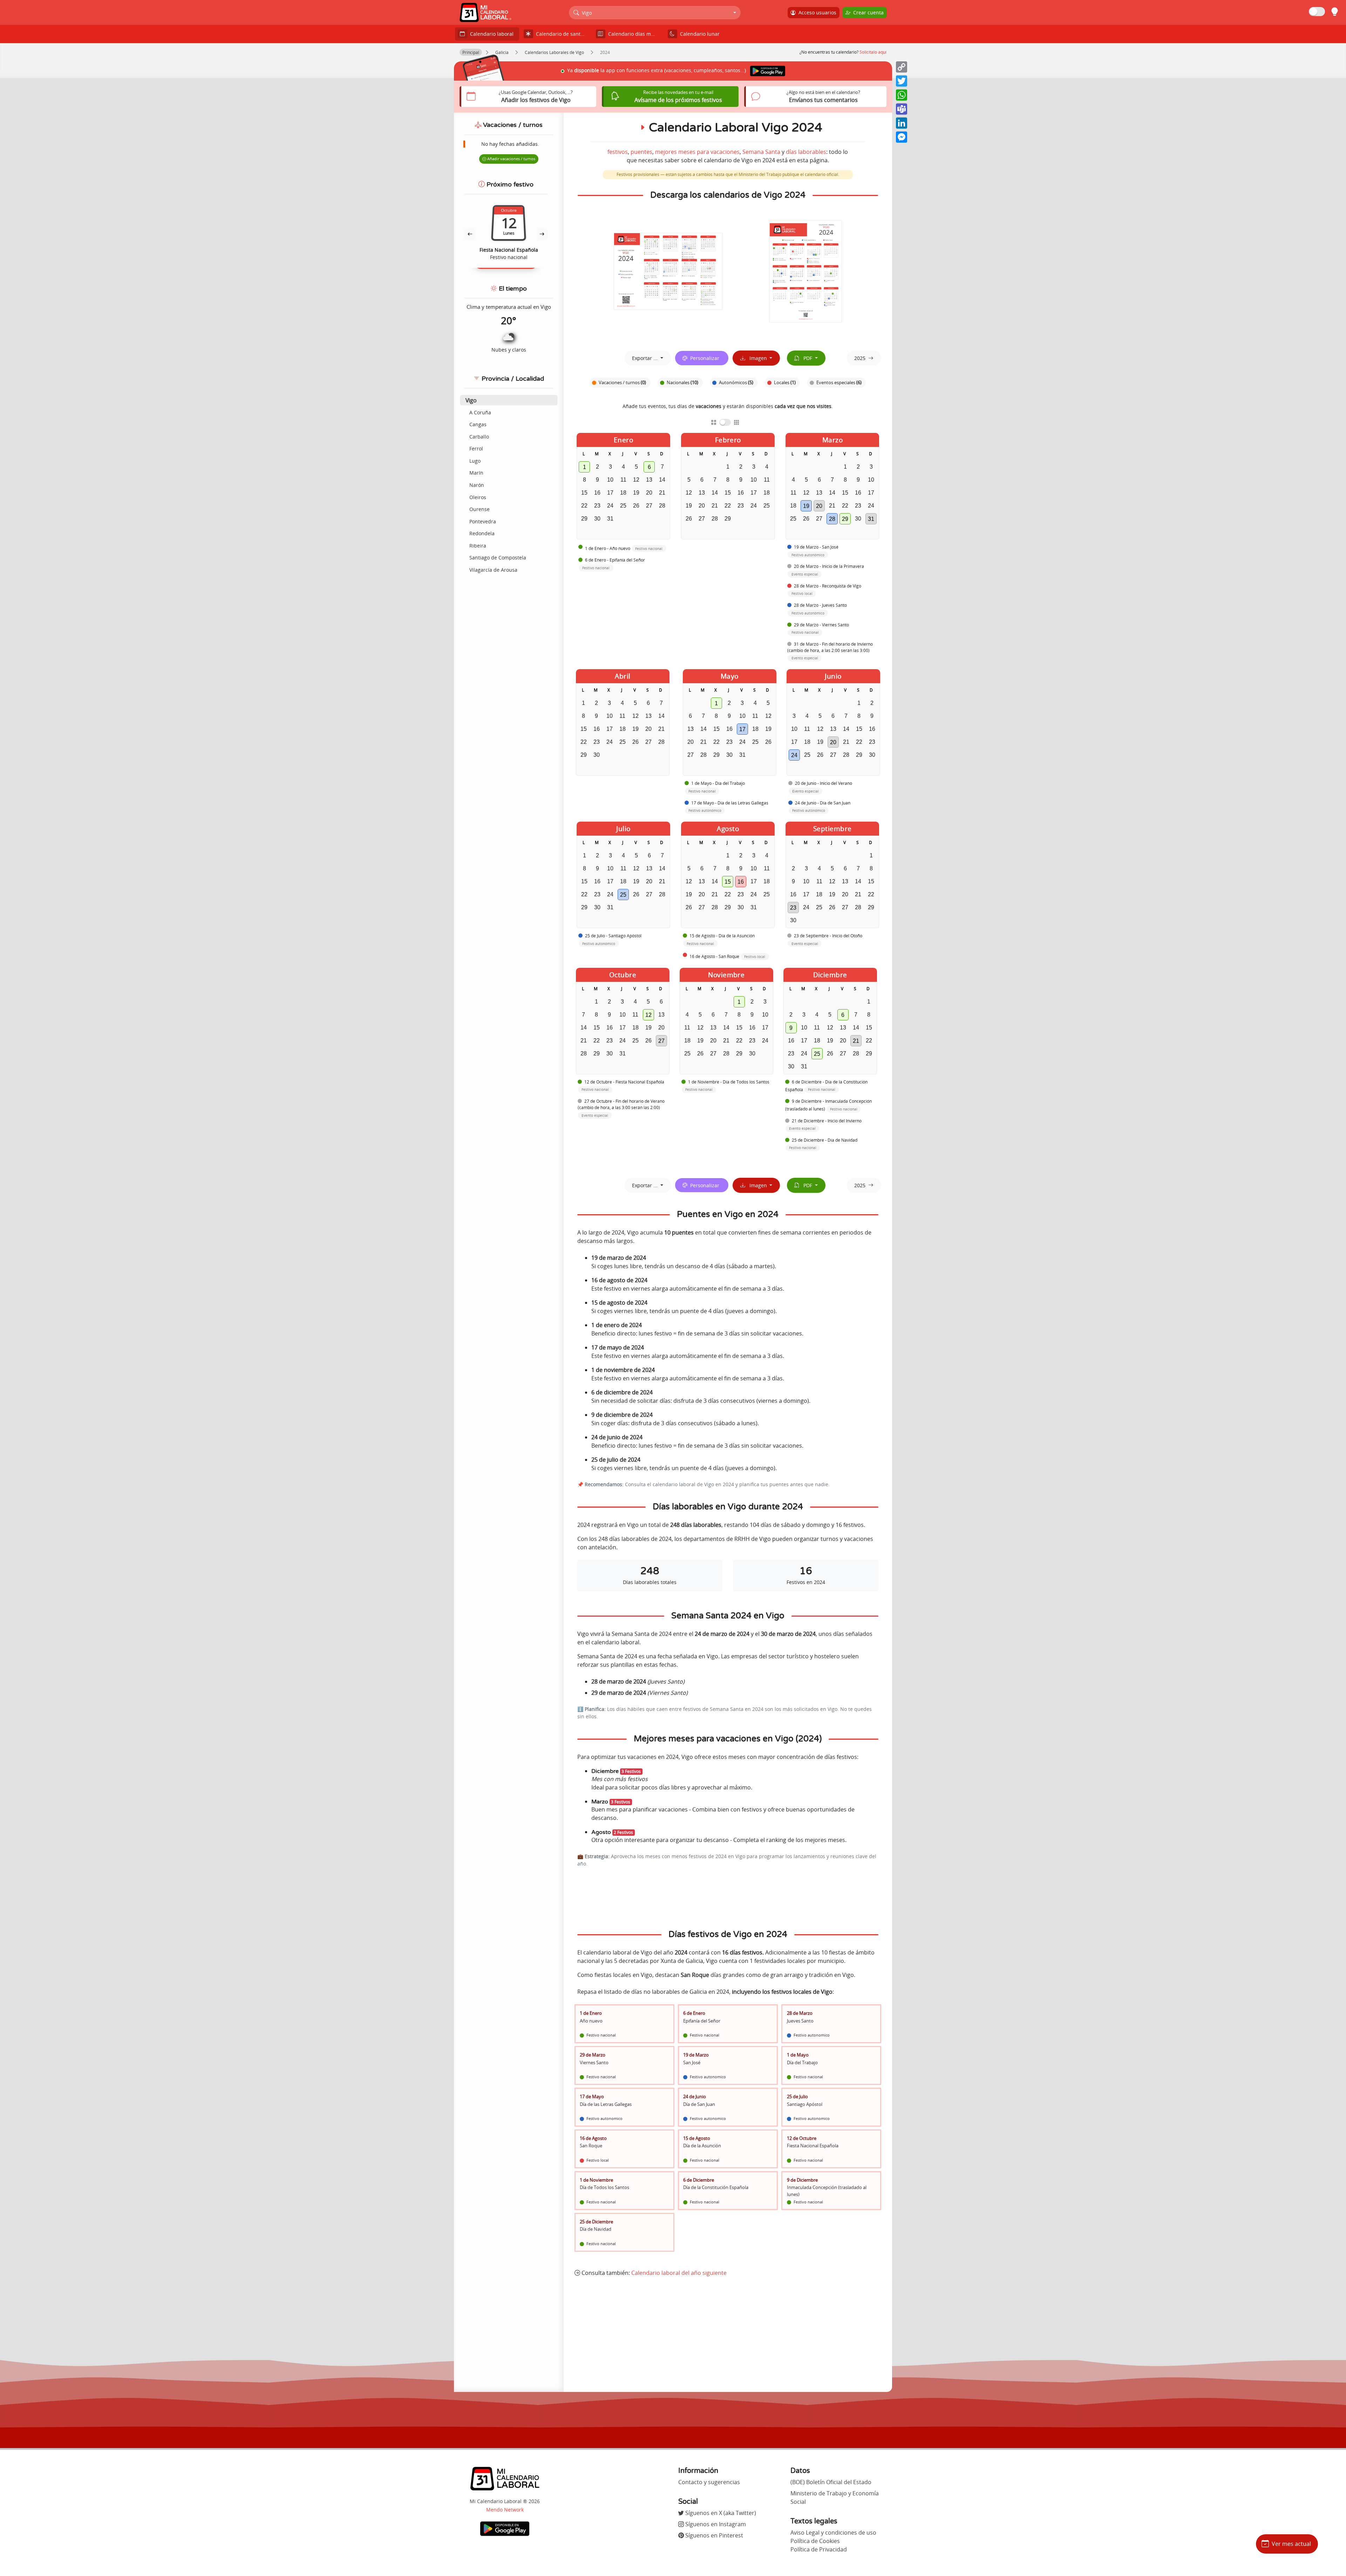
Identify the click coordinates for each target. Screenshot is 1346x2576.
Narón (477, 485)
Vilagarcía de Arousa (493, 570)
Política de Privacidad (819, 2549)
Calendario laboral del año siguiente (679, 2273)
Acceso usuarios (816, 12)
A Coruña (480, 412)
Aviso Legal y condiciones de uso (833, 2533)
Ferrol (476, 448)
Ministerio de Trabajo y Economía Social (835, 2497)
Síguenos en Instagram (715, 2524)
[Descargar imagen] (668, 271)
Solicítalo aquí (873, 52)
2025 (860, 358)
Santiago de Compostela (498, 558)
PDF (806, 358)
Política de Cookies (815, 2541)
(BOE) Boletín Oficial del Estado (831, 2482)
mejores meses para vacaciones (697, 152)
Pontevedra (483, 521)
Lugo (475, 461)
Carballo (479, 437)
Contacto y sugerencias (709, 2482)
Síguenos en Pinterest (713, 2535)
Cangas (478, 424)
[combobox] (655, 13)
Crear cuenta (867, 12)
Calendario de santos (559, 34)
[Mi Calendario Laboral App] (505, 2528)
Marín (476, 473)
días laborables (806, 152)
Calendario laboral (490, 34)
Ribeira (478, 546)
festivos (618, 152)
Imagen (757, 358)
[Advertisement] (728, 2334)
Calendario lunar (698, 34)
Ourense (480, 509)
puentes (641, 152)
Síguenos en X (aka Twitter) (720, 2513)
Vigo (471, 400)
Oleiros (478, 497)
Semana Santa (761, 152)
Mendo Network (505, 2510)
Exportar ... (645, 358)
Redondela (482, 533)
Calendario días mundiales (634, 34)
